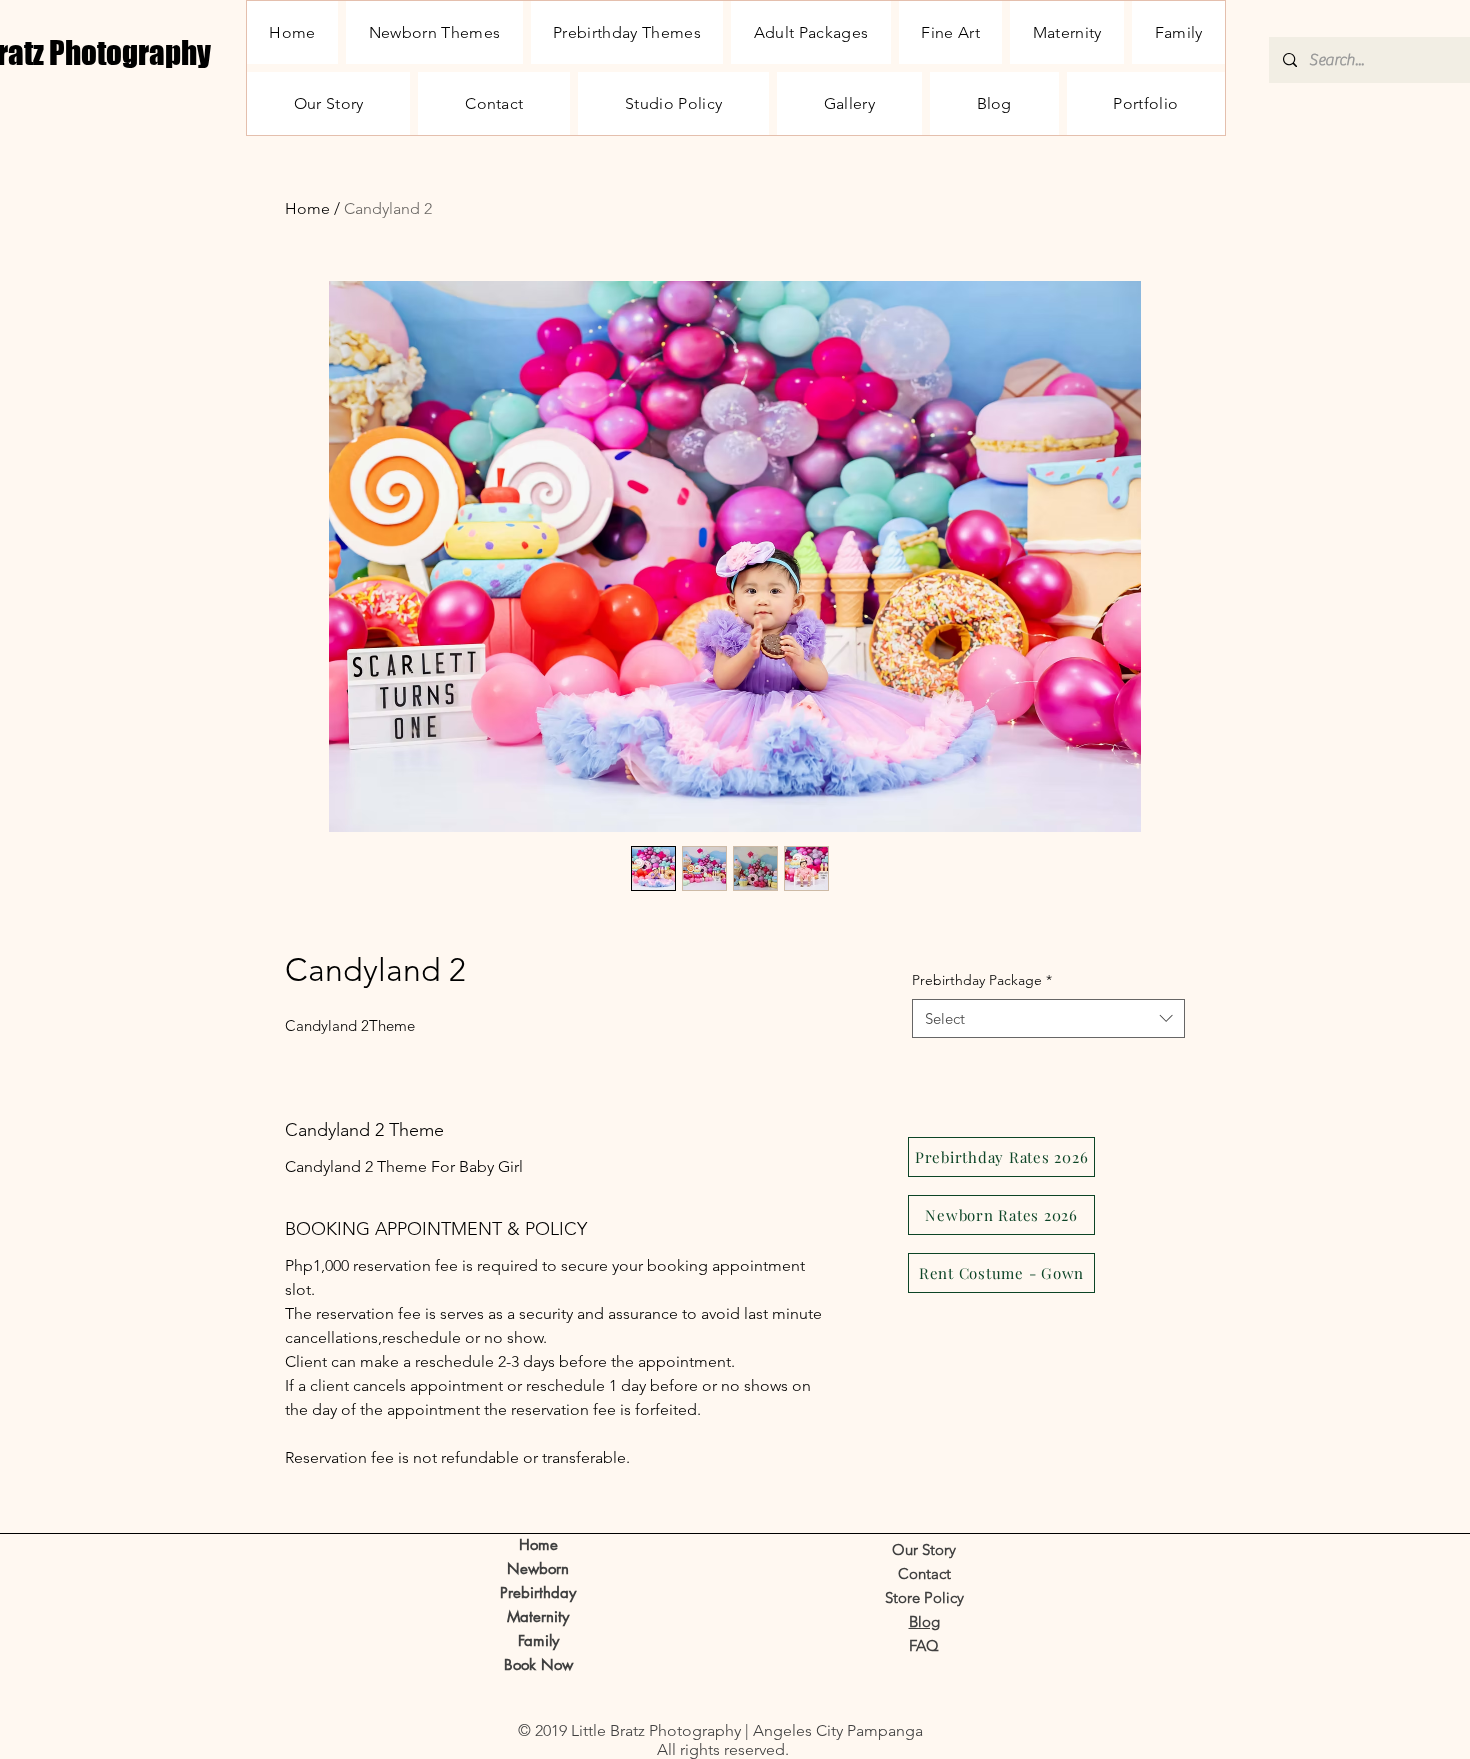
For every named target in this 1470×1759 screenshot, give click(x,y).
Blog (924, 1621)
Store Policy (924, 1597)
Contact (924, 1573)
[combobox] (1048, 1018)
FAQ (924, 1645)
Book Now (538, 1664)
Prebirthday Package (982, 980)
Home (307, 208)
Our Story (924, 1549)
